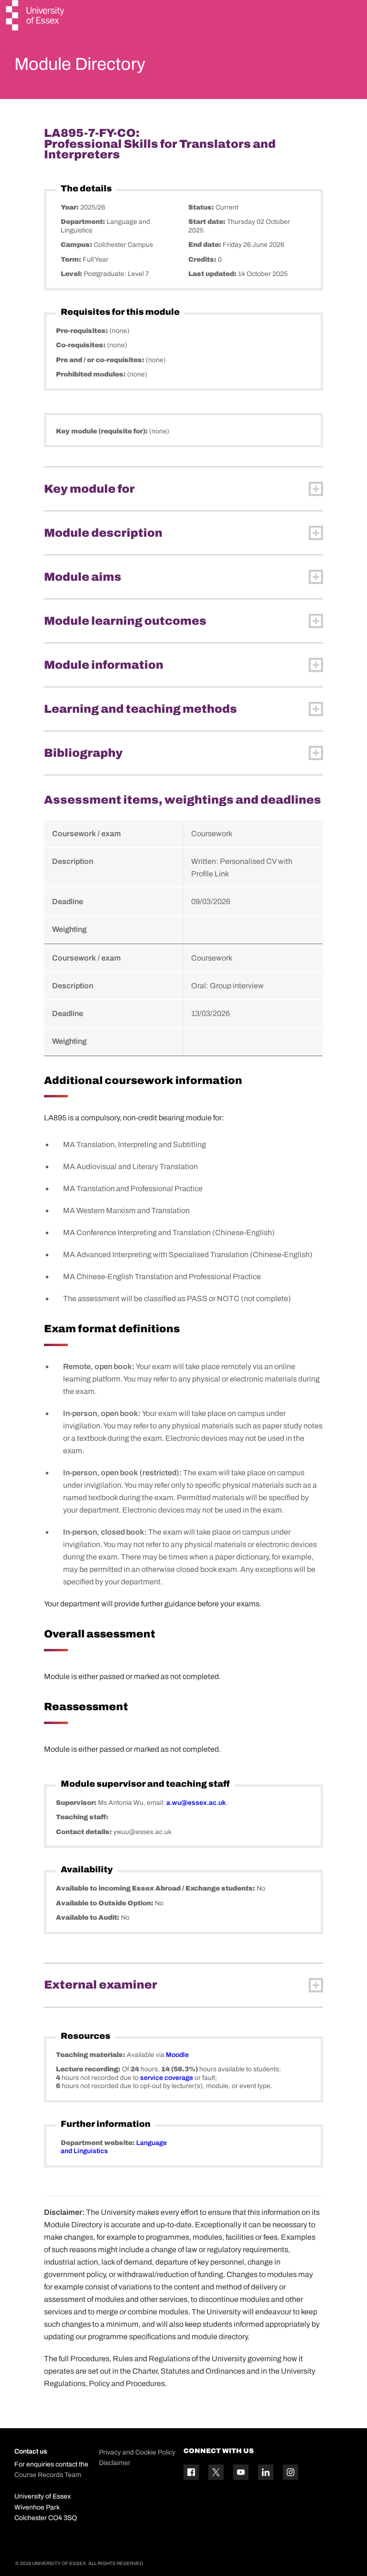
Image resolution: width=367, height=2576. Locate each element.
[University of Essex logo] (36, 17)
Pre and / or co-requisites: (101, 360)
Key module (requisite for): (103, 431)
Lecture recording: (89, 2069)
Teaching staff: (82, 1817)
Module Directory (80, 64)
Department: (84, 222)
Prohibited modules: (92, 374)
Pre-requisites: (83, 331)
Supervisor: (77, 1803)
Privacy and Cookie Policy (137, 2452)
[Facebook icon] (191, 2472)
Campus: (77, 245)
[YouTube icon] (241, 2472)
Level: (72, 274)
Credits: (203, 260)
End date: (205, 245)
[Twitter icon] (216, 2472)
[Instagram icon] (291, 2472)
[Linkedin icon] (266, 2472)
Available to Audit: (88, 1918)
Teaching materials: (91, 2055)
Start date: (208, 222)
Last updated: (213, 274)
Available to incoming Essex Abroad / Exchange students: (156, 1888)
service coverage (167, 2078)
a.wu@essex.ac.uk (196, 1803)
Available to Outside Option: (105, 1903)
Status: (202, 207)
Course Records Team (48, 2475)
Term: (72, 260)
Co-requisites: (81, 345)
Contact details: (85, 1832)
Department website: (98, 2143)
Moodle (177, 2055)
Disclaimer (115, 2463)
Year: (70, 207)
